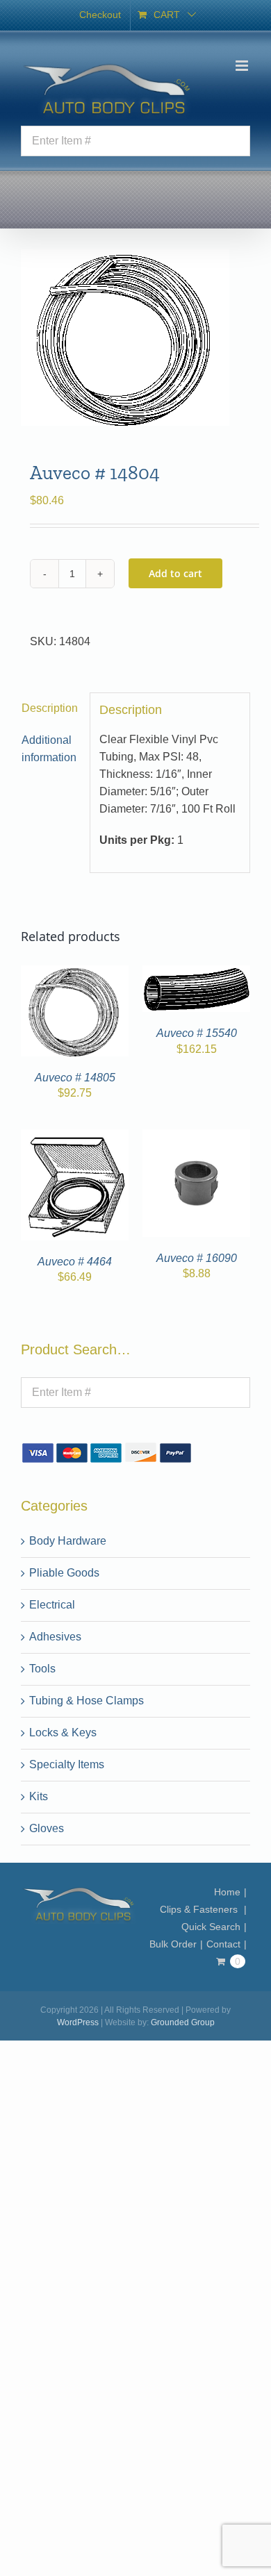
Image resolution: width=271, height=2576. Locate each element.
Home (227, 1892)
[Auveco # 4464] (75, 1137)
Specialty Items (67, 1764)
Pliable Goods (64, 1573)
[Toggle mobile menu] (243, 66)
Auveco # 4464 (75, 1262)
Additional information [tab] (49, 749)
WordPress (78, 2022)
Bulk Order (173, 1944)
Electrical (52, 1605)
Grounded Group (183, 2022)
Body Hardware (68, 1541)
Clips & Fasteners (200, 1909)
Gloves (47, 1828)
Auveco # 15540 (197, 1033)
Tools (42, 1669)
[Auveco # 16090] (196, 1137)
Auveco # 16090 (197, 1258)
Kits (39, 1796)
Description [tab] (50, 708)
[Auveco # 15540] (196, 973)
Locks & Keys (63, 1732)
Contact (223, 1944)
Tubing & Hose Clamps (87, 1701)
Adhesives (55, 1637)
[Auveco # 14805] (75, 973)
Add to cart (175, 573)
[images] (135, 338)
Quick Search (211, 1927)
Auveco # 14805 (75, 1078)
